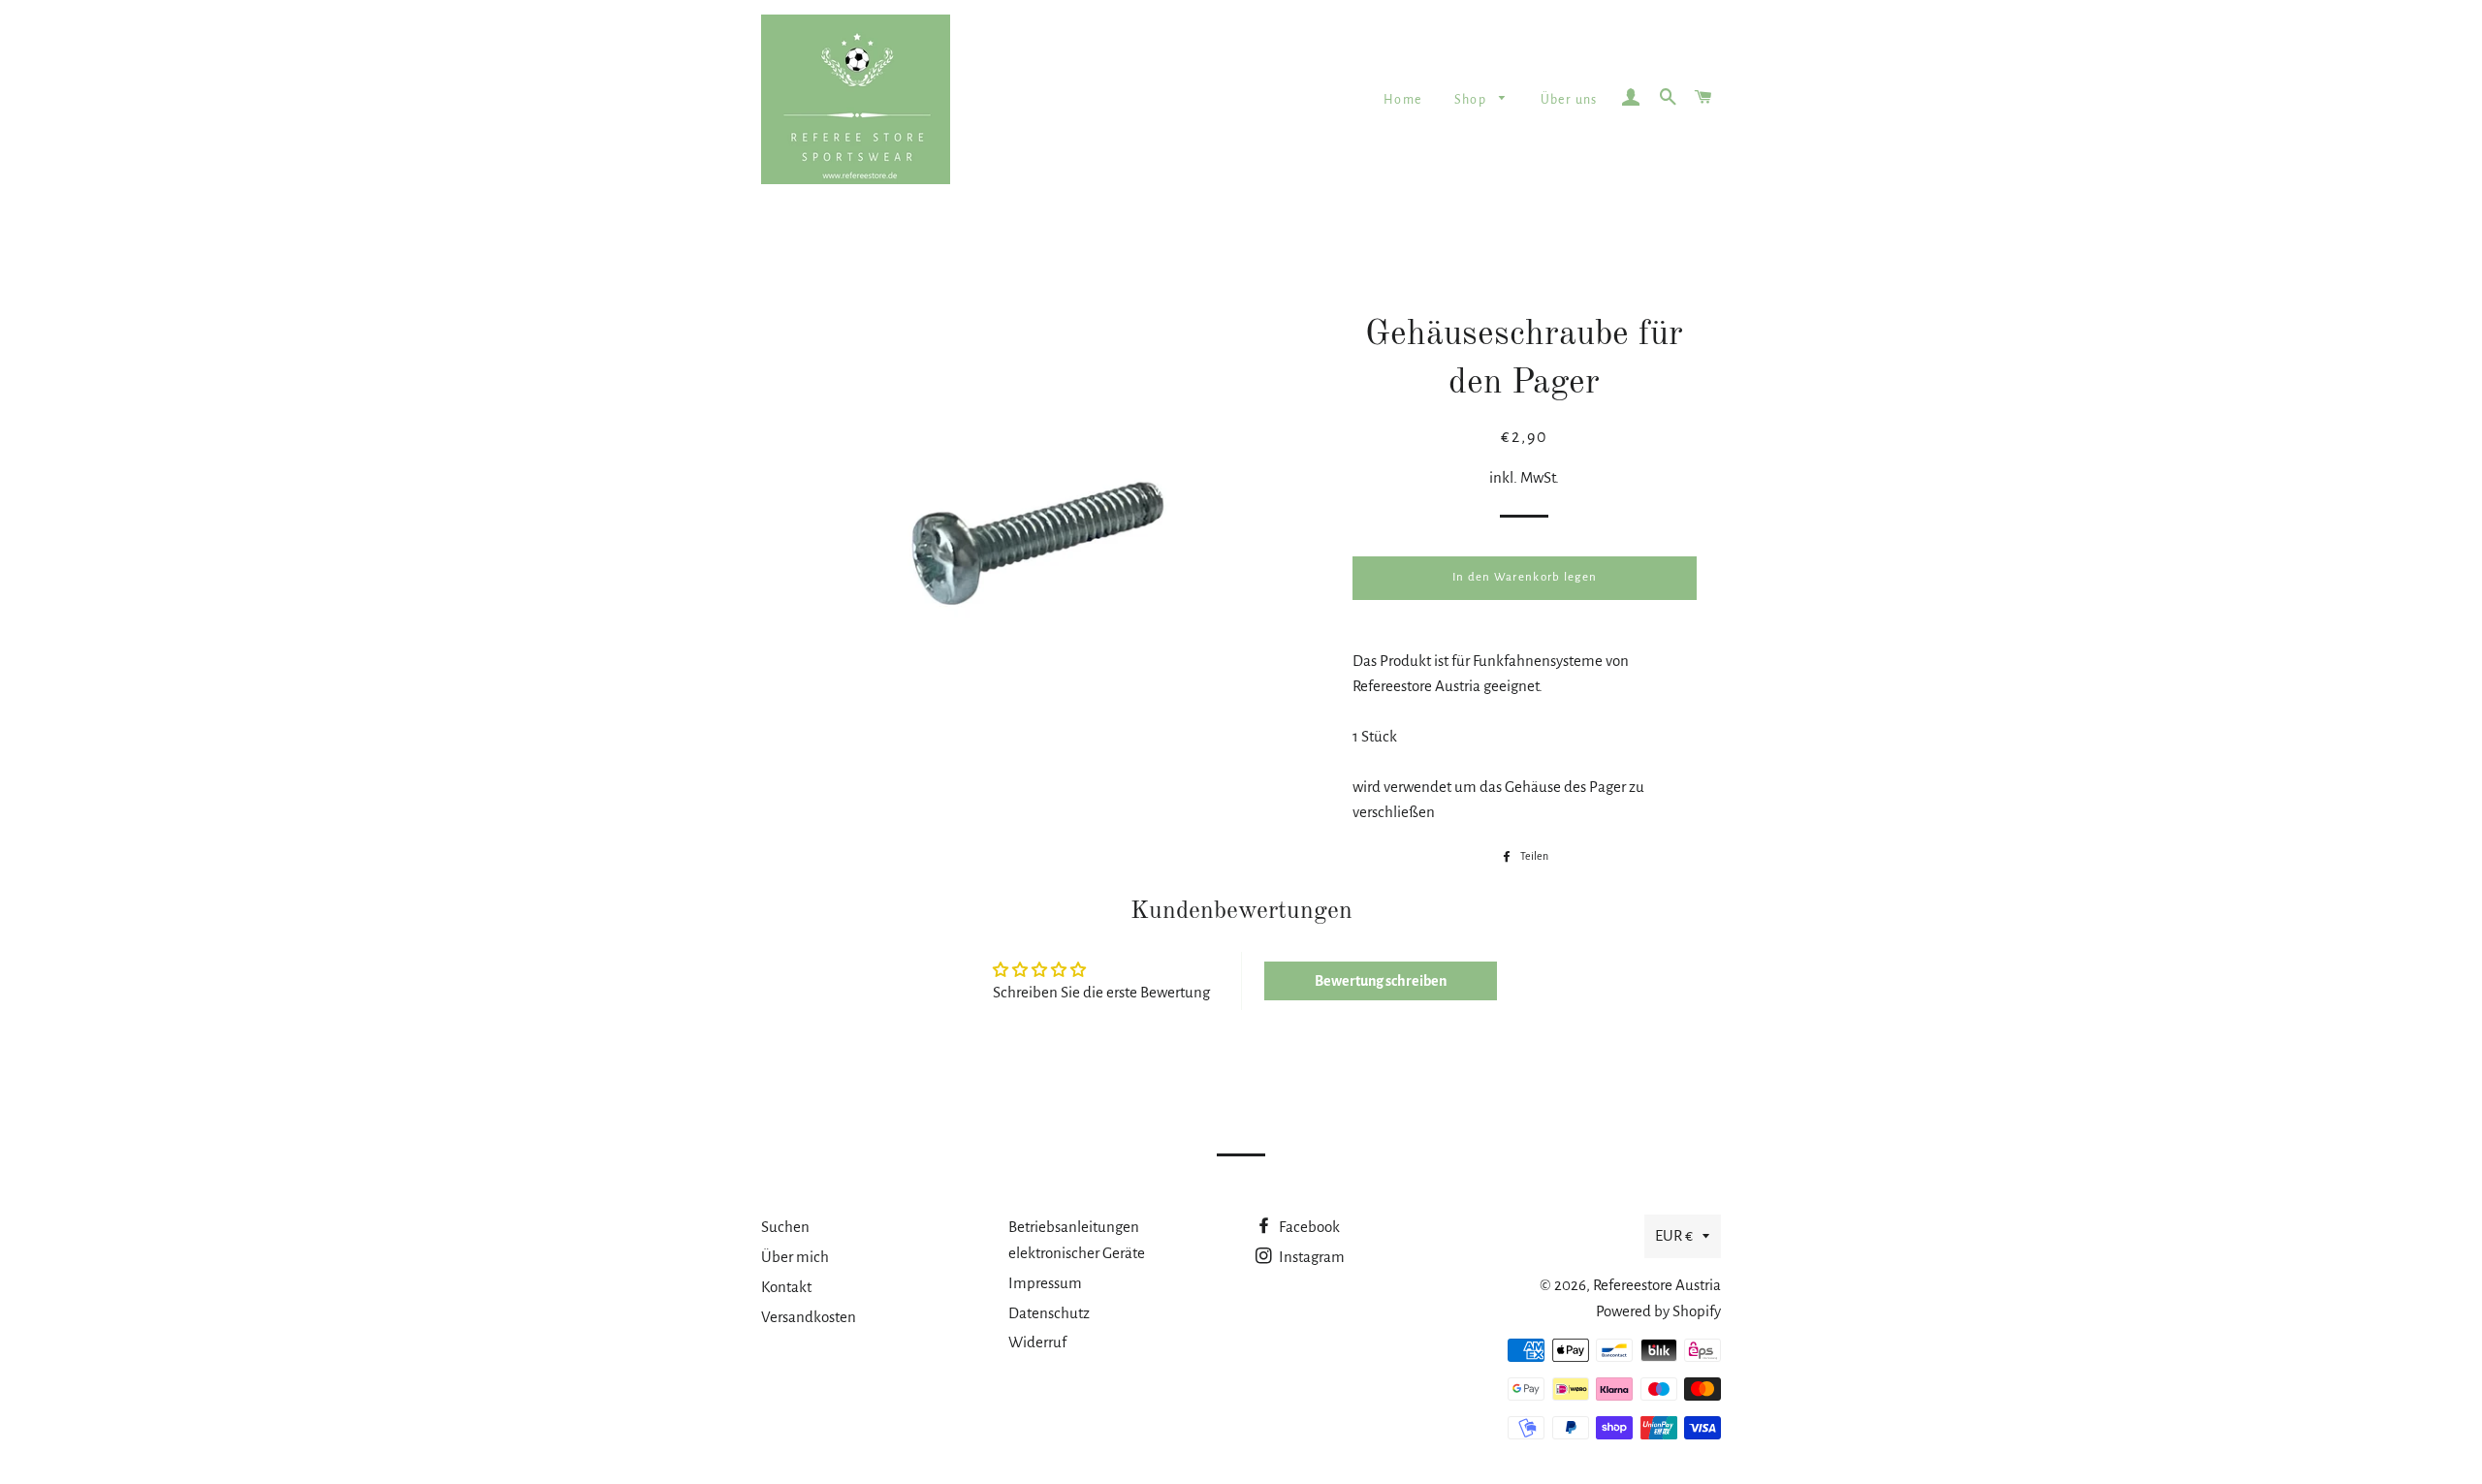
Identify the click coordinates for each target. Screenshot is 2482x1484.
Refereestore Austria (1657, 1285)
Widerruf (1037, 1342)
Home (1403, 100)
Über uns (1569, 100)
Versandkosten (809, 1317)
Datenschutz (1049, 1313)
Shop (1472, 100)
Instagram (1310, 1257)
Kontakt (786, 1287)
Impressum (1045, 1283)
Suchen (785, 1227)
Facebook (1308, 1227)
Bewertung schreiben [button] (1381, 981)
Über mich (795, 1257)
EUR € (1674, 1235)
